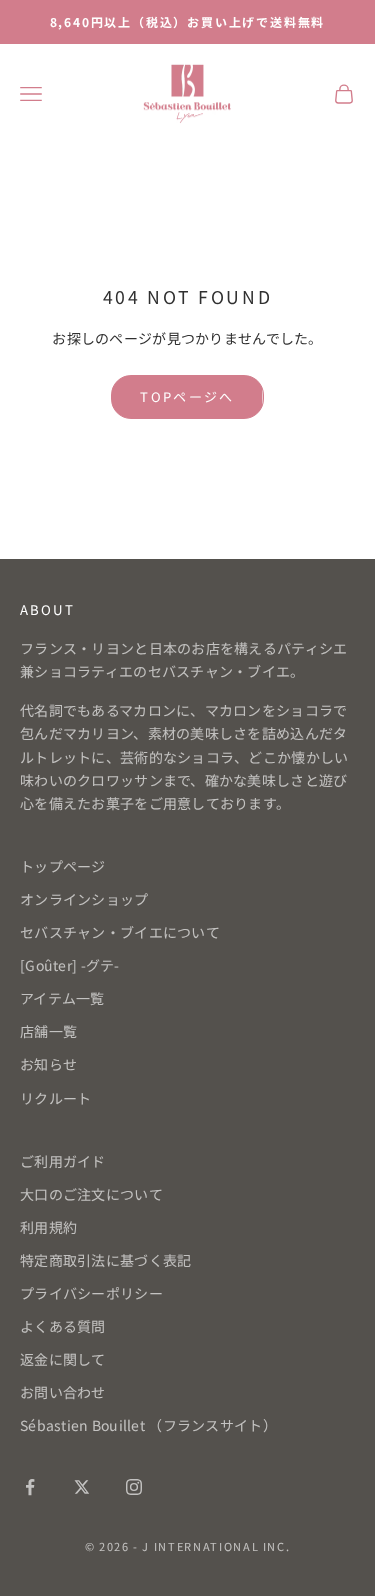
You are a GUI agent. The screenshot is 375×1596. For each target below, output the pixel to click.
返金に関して (63, 1359)
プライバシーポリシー (91, 1293)
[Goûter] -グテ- (70, 965)
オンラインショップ (84, 899)
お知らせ (48, 1064)
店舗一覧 (48, 1031)
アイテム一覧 (62, 998)
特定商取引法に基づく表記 (105, 1260)
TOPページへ (187, 396)
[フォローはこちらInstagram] (134, 1487)
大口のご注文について (91, 1194)
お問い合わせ (63, 1392)
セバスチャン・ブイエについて (120, 932)
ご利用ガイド (63, 1161)
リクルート (55, 1098)
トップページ (63, 866)
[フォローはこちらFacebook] (30, 1487)
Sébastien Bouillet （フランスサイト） (148, 1425)
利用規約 (48, 1227)
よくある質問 (63, 1326)
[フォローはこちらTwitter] (82, 1487)
